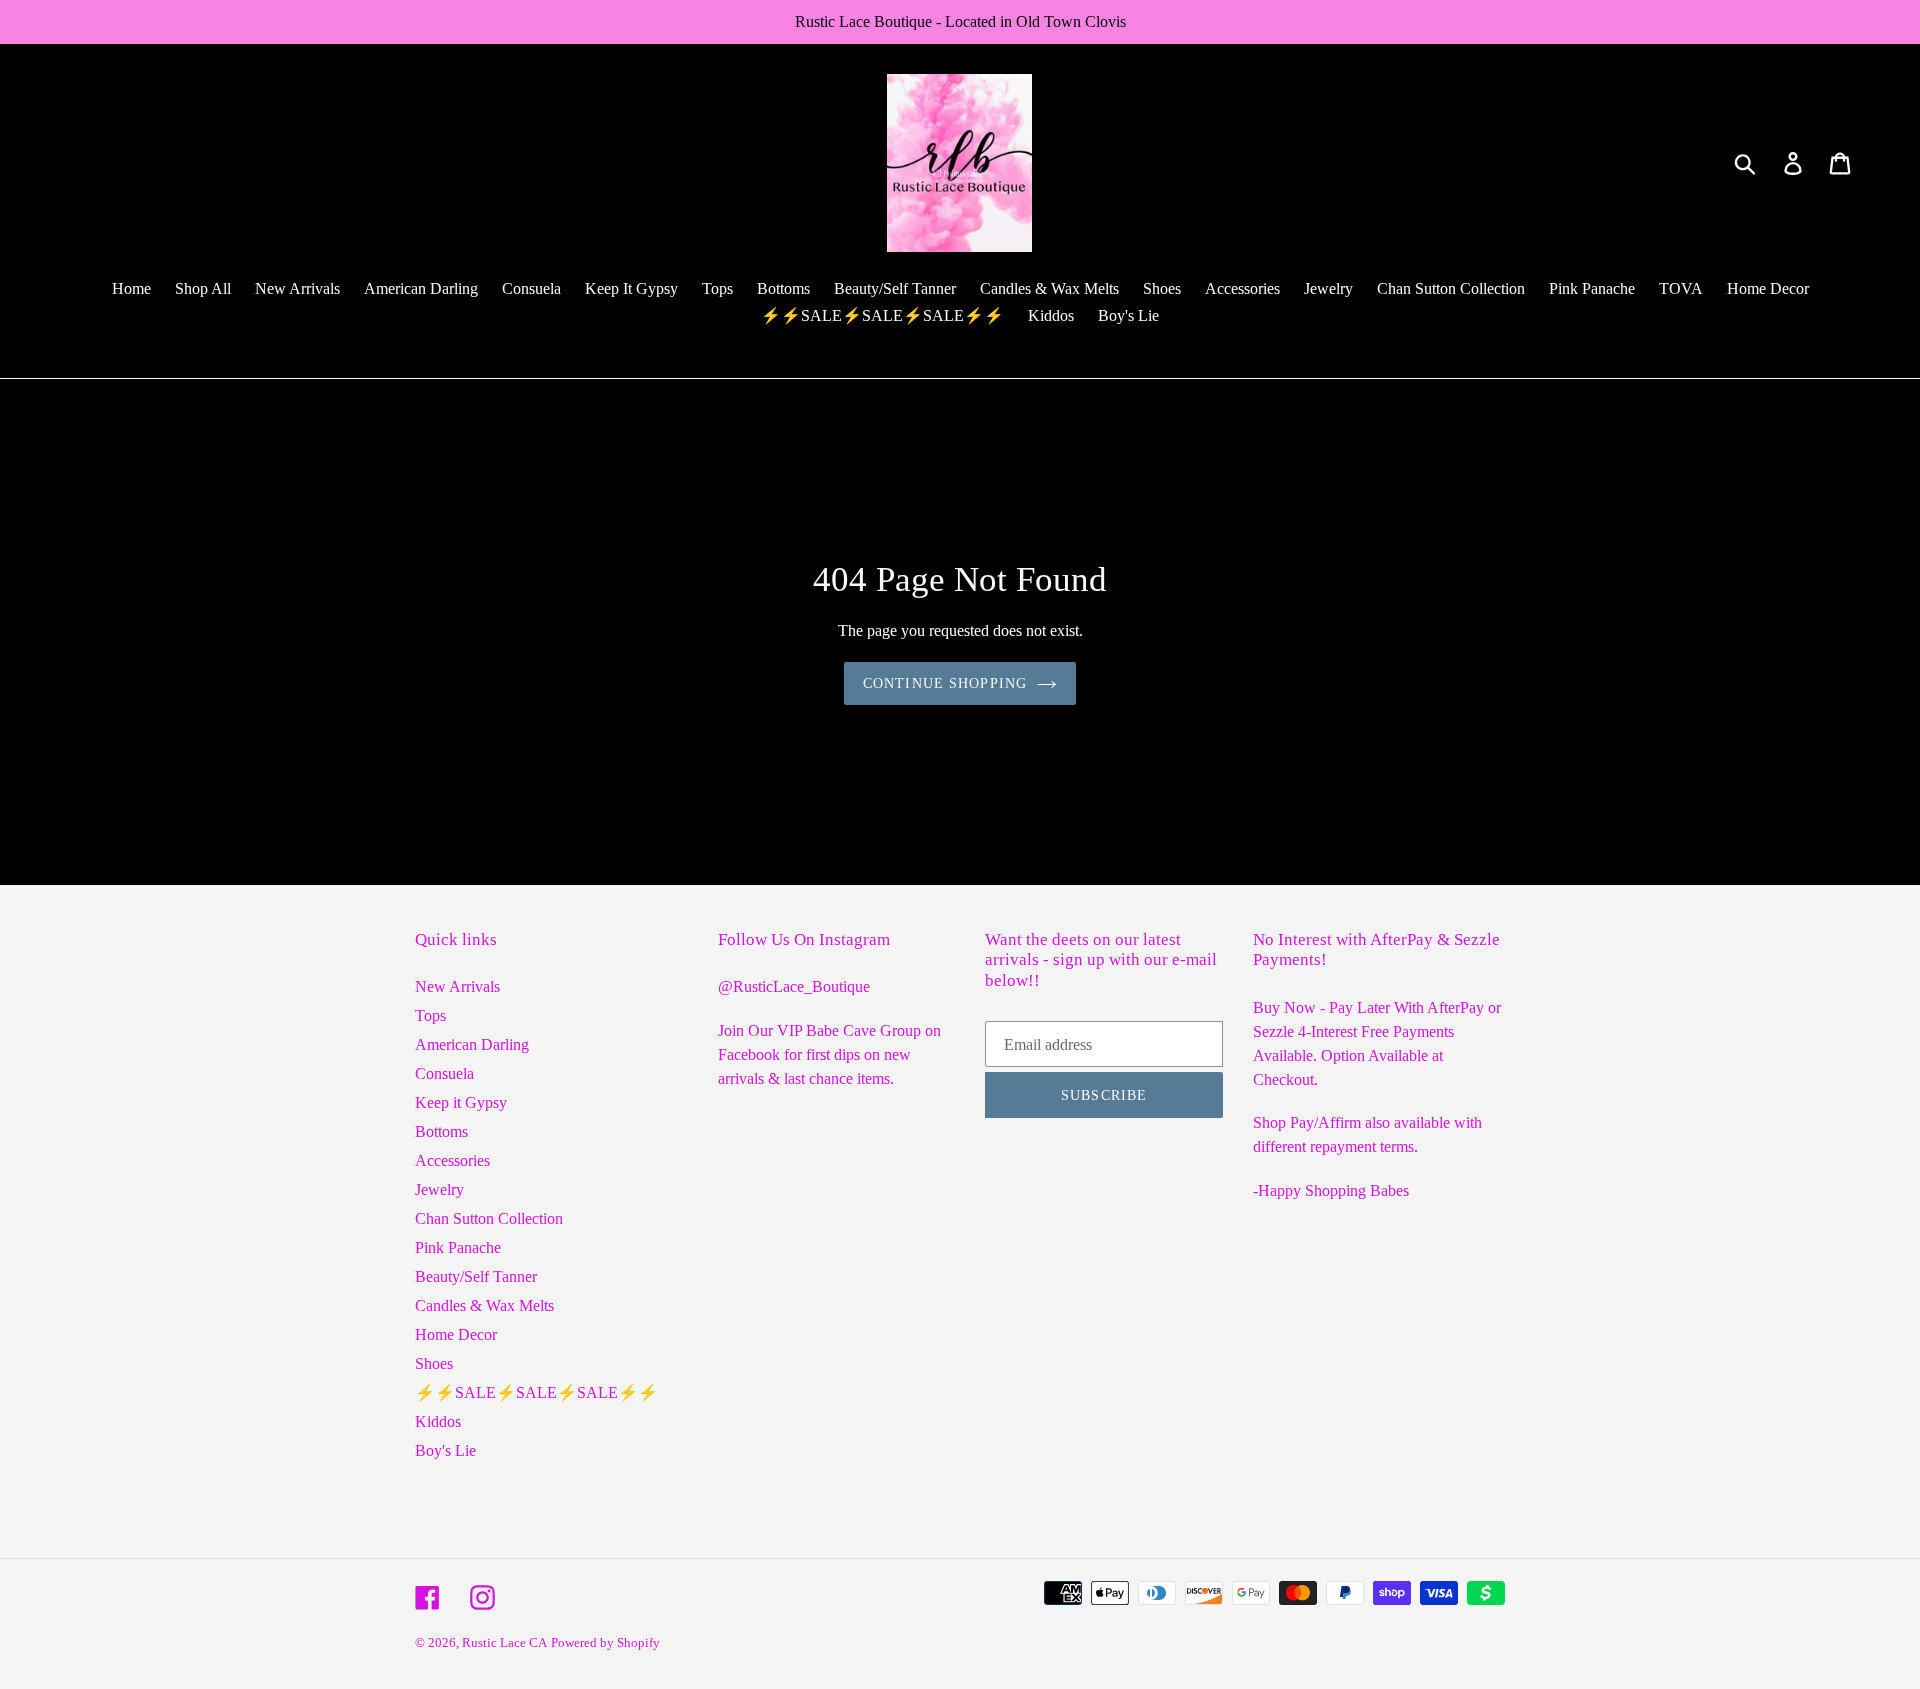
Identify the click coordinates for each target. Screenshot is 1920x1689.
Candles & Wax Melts (484, 1305)
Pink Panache (458, 1247)
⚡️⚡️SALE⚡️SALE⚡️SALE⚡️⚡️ (536, 1392)
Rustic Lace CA (504, 1642)
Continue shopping (945, 683)
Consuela (444, 1073)
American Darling (472, 1044)
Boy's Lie (445, 1450)
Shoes (434, 1363)
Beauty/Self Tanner (476, 1276)
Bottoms (441, 1131)
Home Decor (456, 1334)
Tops (430, 1015)
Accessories (452, 1160)
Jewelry (439, 1189)
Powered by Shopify (605, 1642)
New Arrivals (457, 986)
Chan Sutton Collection (489, 1218)
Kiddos (438, 1421)
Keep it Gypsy (461, 1102)
